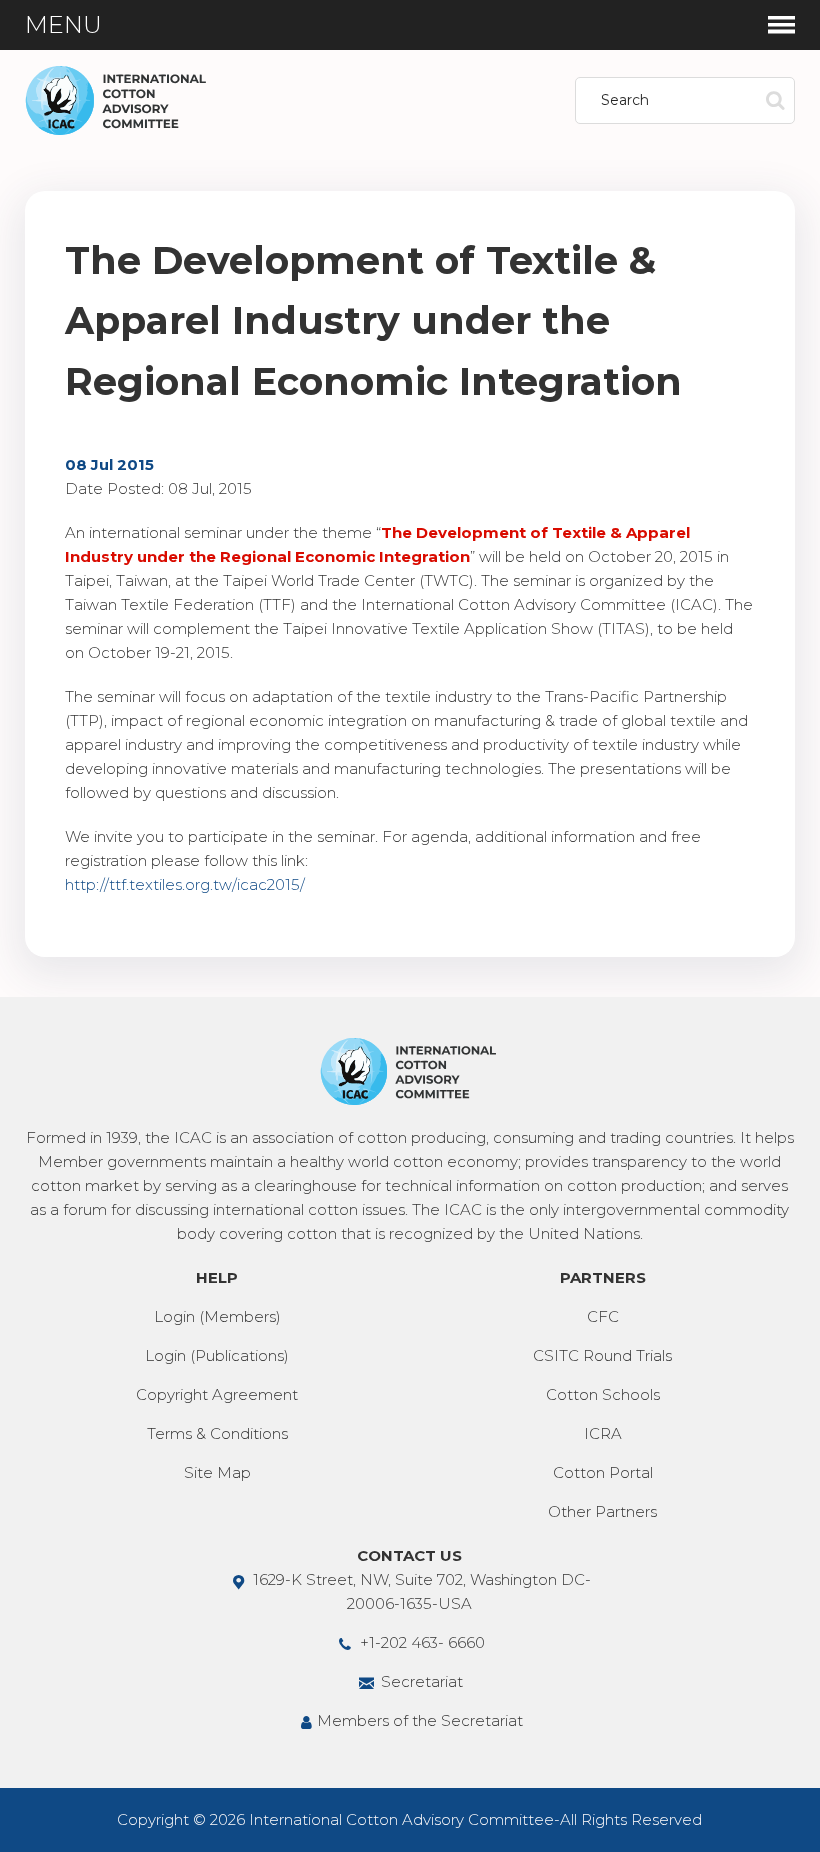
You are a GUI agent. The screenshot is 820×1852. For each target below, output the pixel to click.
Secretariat (420, 1681)
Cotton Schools (603, 1394)
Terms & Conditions (217, 1433)
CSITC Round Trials (602, 1355)
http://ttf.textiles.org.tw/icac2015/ (185, 884)
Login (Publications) (217, 1355)
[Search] (775, 100)
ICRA (603, 1433)
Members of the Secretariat (420, 1720)
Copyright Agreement (217, 1394)
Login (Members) (217, 1316)
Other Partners (602, 1511)
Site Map (217, 1472)
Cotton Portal (603, 1472)
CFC (603, 1316)
